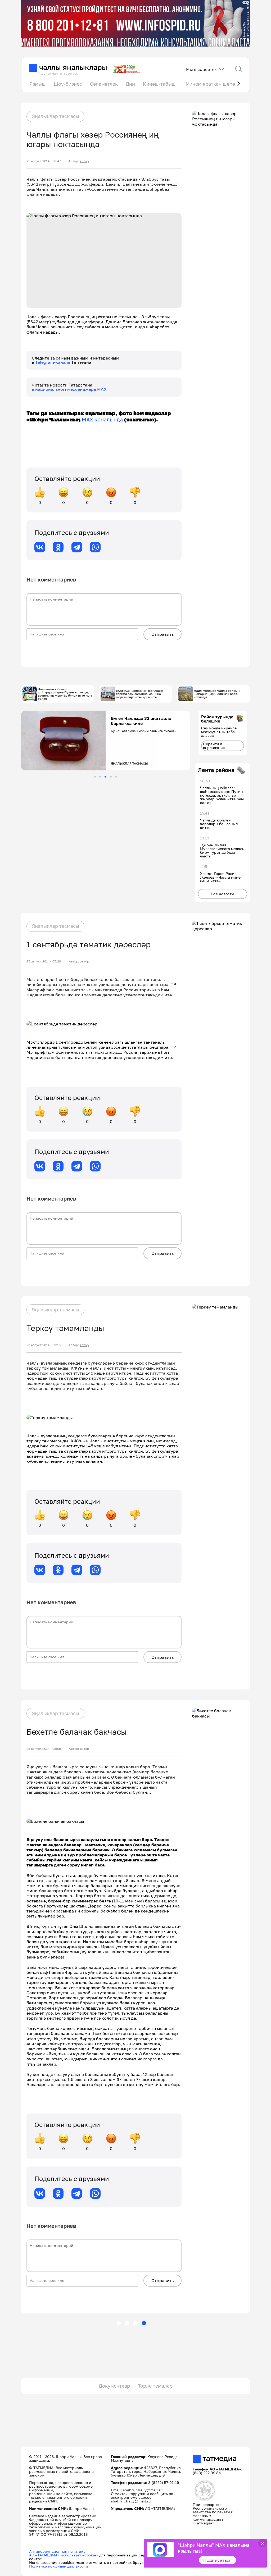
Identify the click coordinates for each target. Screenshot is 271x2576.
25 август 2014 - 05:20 (44, 961)
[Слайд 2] (100, 777)
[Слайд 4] (111, 777)
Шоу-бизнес (68, 84)
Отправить (162, 634)
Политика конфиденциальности (59, 2566)
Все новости (223, 894)
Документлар (114, 2386)
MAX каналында (102, 419)
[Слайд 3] (105, 777)
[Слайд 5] (116, 777)
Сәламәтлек (104, 84)
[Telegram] (77, 547)
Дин (130, 84)
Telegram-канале (53, 362)
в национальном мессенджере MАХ (69, 389)
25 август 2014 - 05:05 (44, 1749)
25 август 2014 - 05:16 (44, 1345)
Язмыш (38, 84)
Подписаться (218, 2560)
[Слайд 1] (95, 777)
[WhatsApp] (95, 547)
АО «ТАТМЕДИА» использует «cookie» (64, 2555)
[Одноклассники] (58, 547)
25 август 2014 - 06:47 (44, 161)
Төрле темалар (155, 2386)
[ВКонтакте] (40, 547)
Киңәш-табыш (159, 84)
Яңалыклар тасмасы (55, 116)
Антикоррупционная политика (57, 2551)
